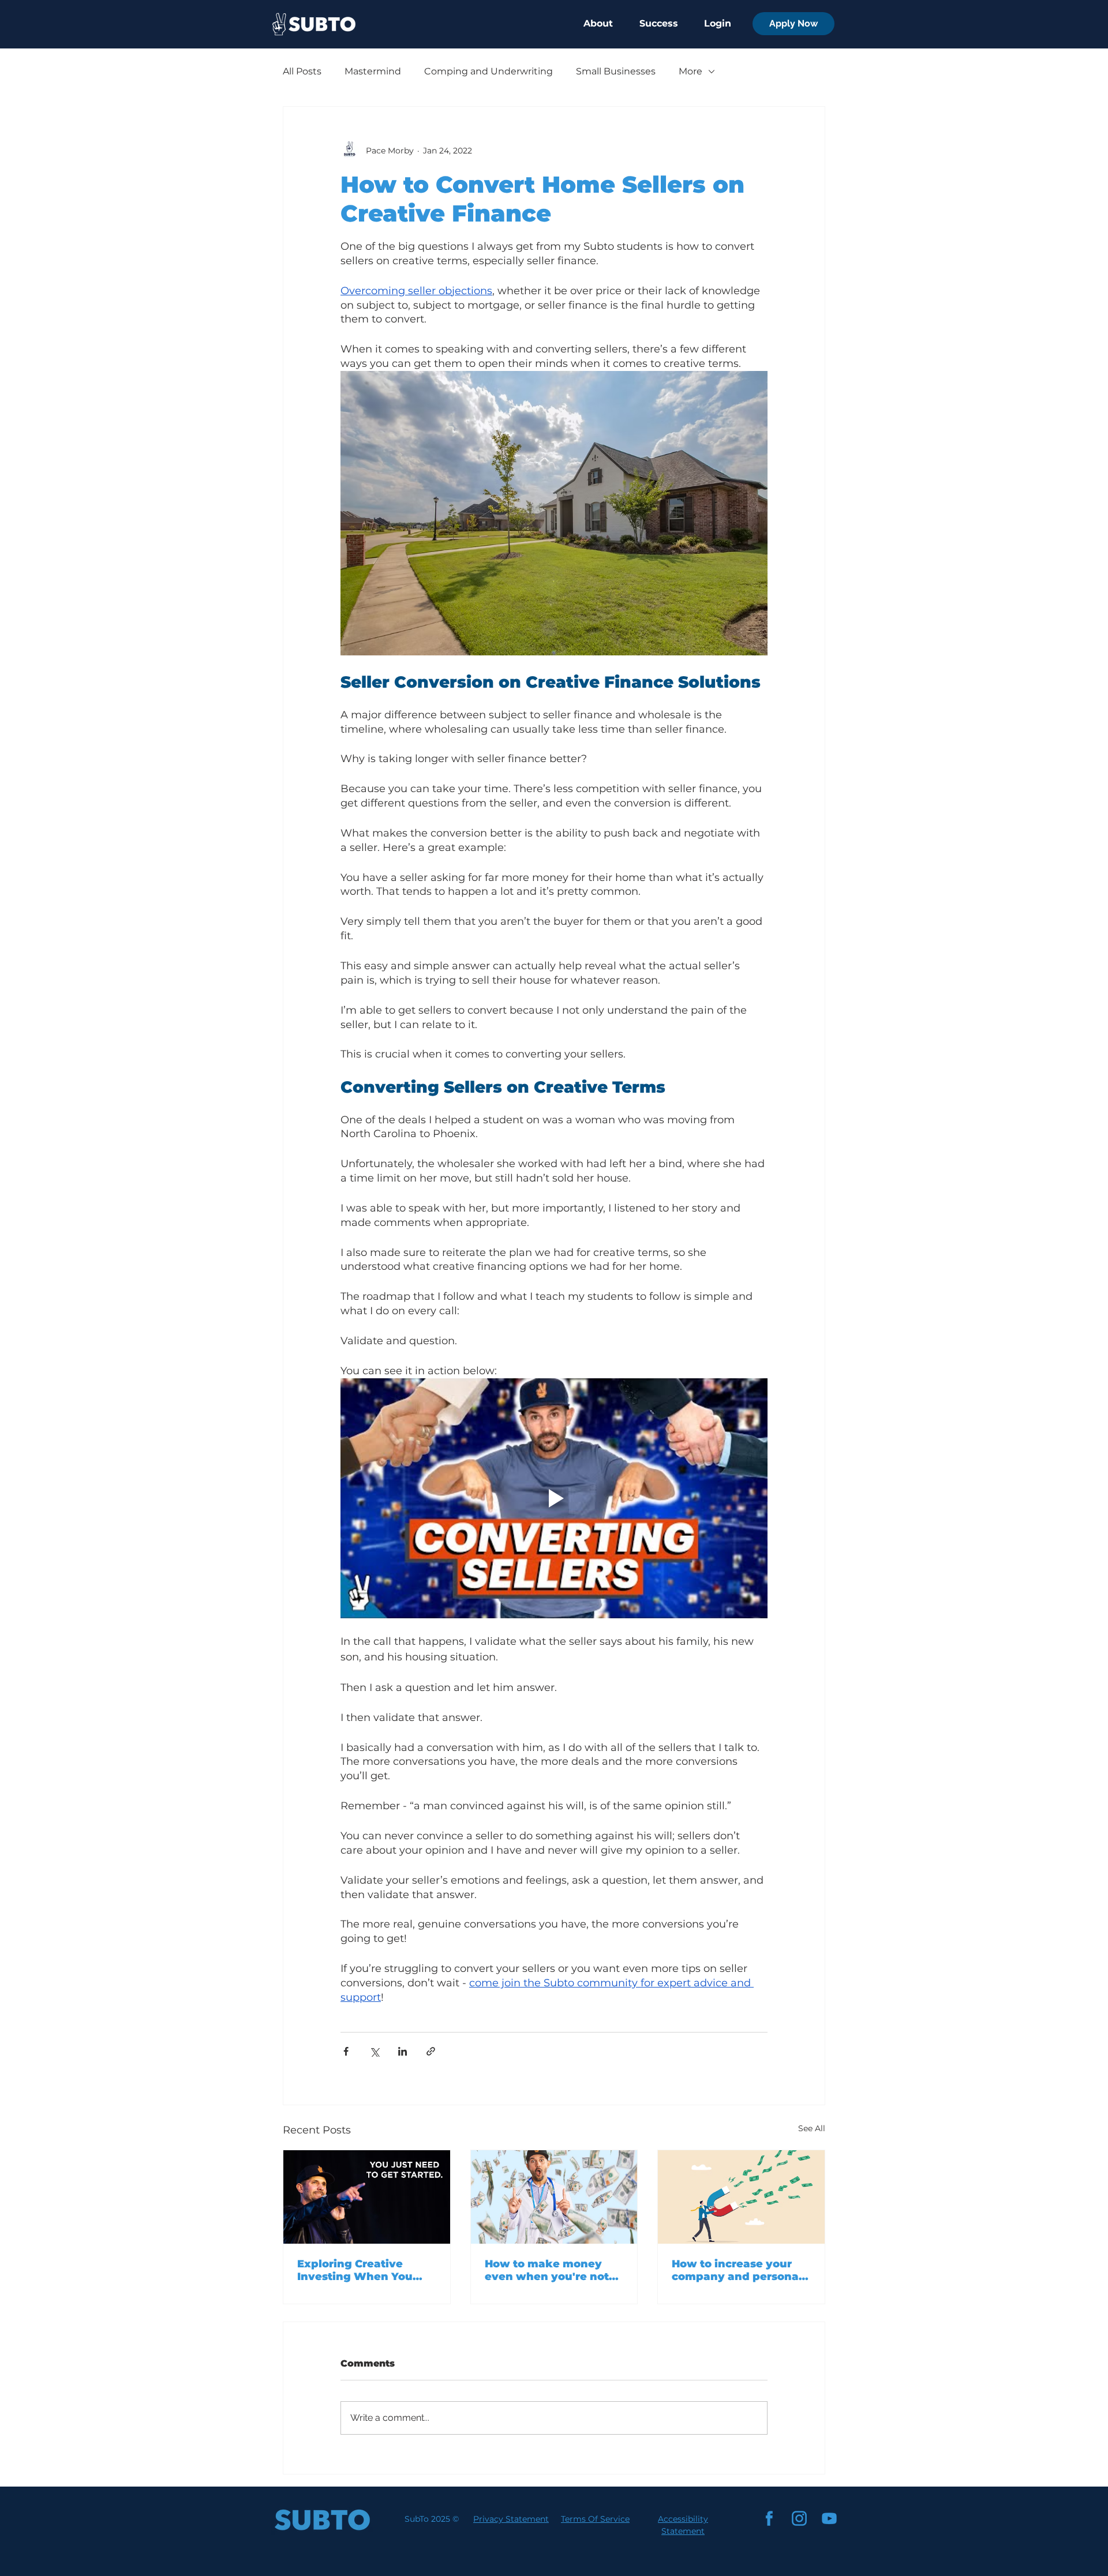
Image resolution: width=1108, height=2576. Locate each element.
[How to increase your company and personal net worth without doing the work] (741, 2197)
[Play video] (554, 1498)
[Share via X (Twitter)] (374, 2051)
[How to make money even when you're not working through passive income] (554, 2197)
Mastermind (373, 71)
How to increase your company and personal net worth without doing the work (737, 2270)
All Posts (302, 71)
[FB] (769, 2518)
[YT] (829, 2518)
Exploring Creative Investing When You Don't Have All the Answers (355, 2270)
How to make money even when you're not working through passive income (547, 2270)
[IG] (799, 2518)
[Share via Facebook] (346, 2051)
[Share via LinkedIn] (403, 2051)
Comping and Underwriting (489, 71)
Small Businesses (616, 71)
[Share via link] (431, 2051)
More (690, 71)
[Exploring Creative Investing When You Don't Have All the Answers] (367, 2197)
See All (812, 2128)
